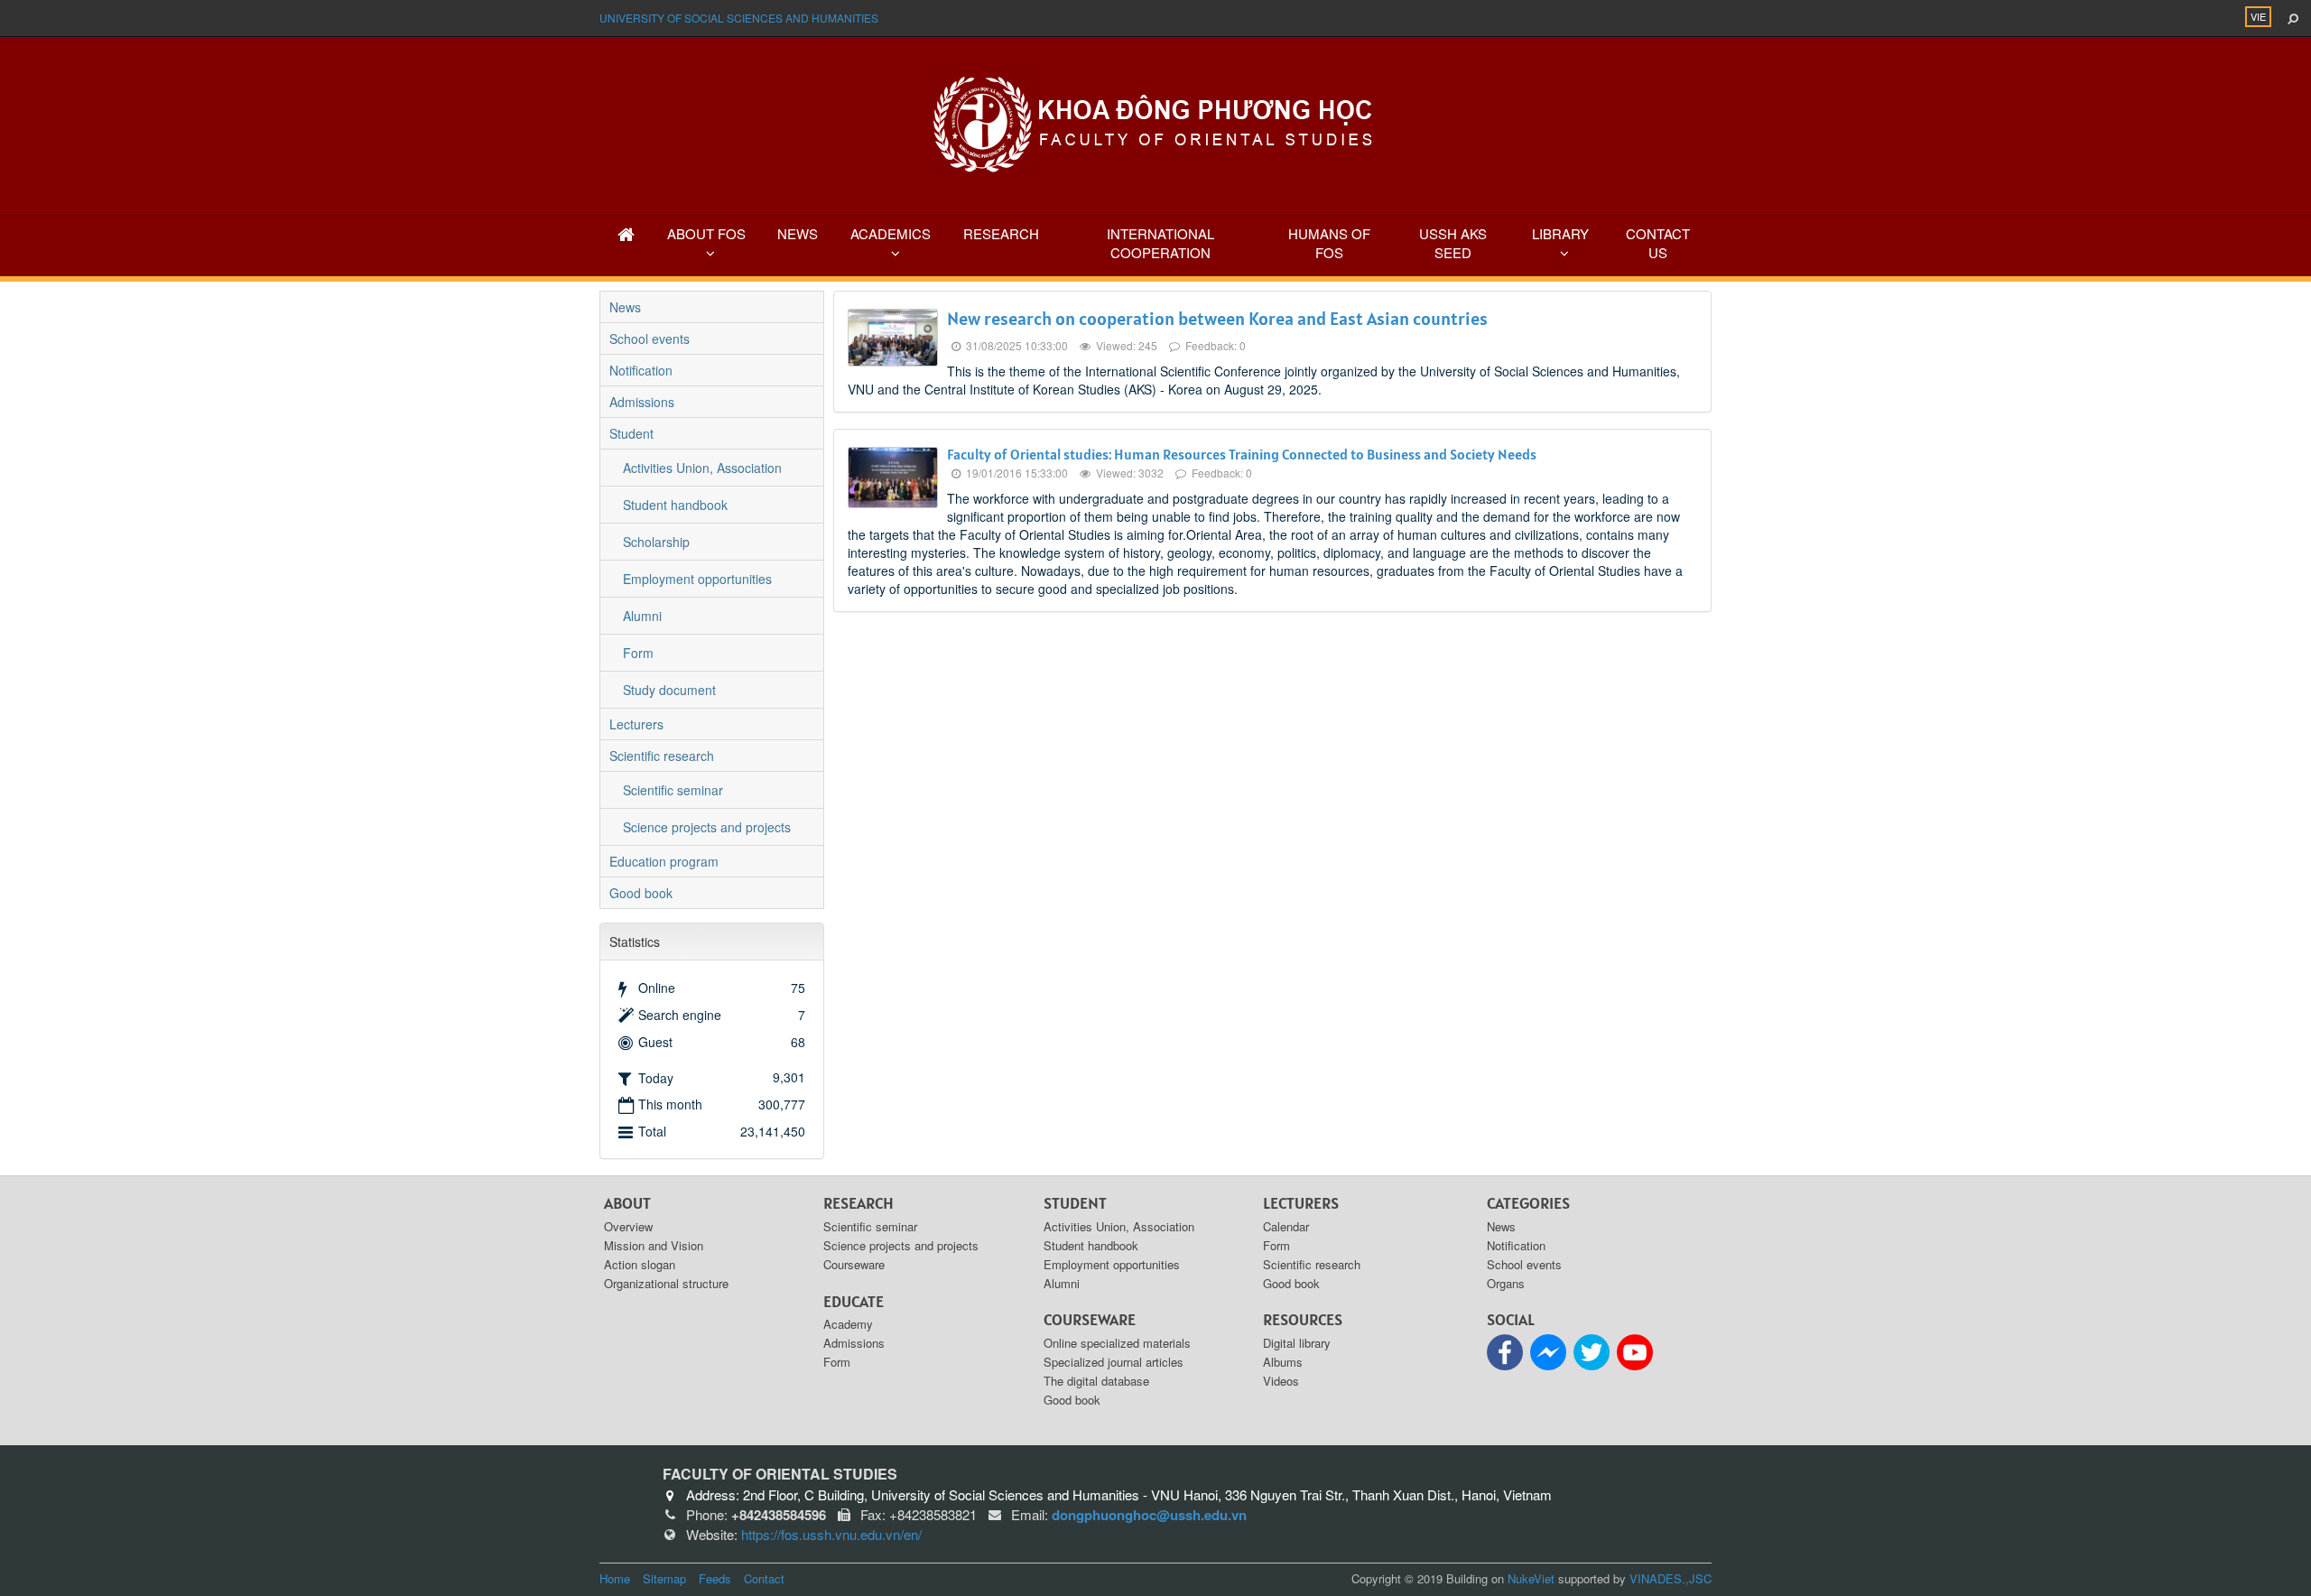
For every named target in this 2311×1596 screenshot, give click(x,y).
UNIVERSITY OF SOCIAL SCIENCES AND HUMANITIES (739, 18)
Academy (848, 1324)
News (625, 307)
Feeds (715, 1578)
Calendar (1286, 1226)
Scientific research (662, 756)
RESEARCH (1001, 233)
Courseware (854, 1264)
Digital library (1297, 1343)
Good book (641, 893)
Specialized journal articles (1114, 1362)
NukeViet (1531, 1578)
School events (650, 339)
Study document (669, 690)
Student (631, 433)
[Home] (626, 233)
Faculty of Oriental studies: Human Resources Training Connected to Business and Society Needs (1242, 454)
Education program (664, 861)
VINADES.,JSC (1671, 1578)
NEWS (798, 233)
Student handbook (675, 505)
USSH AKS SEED (1453, 243)
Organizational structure (666, 1283)
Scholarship (656, 542)
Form (638, 653)
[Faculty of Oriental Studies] (1155, 122)
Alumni (642, 616)
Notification (641, 370)
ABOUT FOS (706, 233)
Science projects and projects (707, 827)
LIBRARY (1560, 233)
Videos (1281, 1381)
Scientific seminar (673, 790)
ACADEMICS (891, 233)
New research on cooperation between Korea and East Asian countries (1217, 319)
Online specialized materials (1117, 1343)
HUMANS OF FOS (1329, 243)
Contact (764, 1578)
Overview (628, 1226)
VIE (2258, 16)
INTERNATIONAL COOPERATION (1160, 243)
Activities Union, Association (702, 468)
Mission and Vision (654, 1245)
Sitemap (664, 1578)
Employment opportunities (697, 579)
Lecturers (636, 724)
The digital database (1096, 1381)
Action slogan (640, 1264)
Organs (1506, 1283)
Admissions (642, 402)
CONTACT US (1658, 243)
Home (615, 1578)
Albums (1283, 1362)
